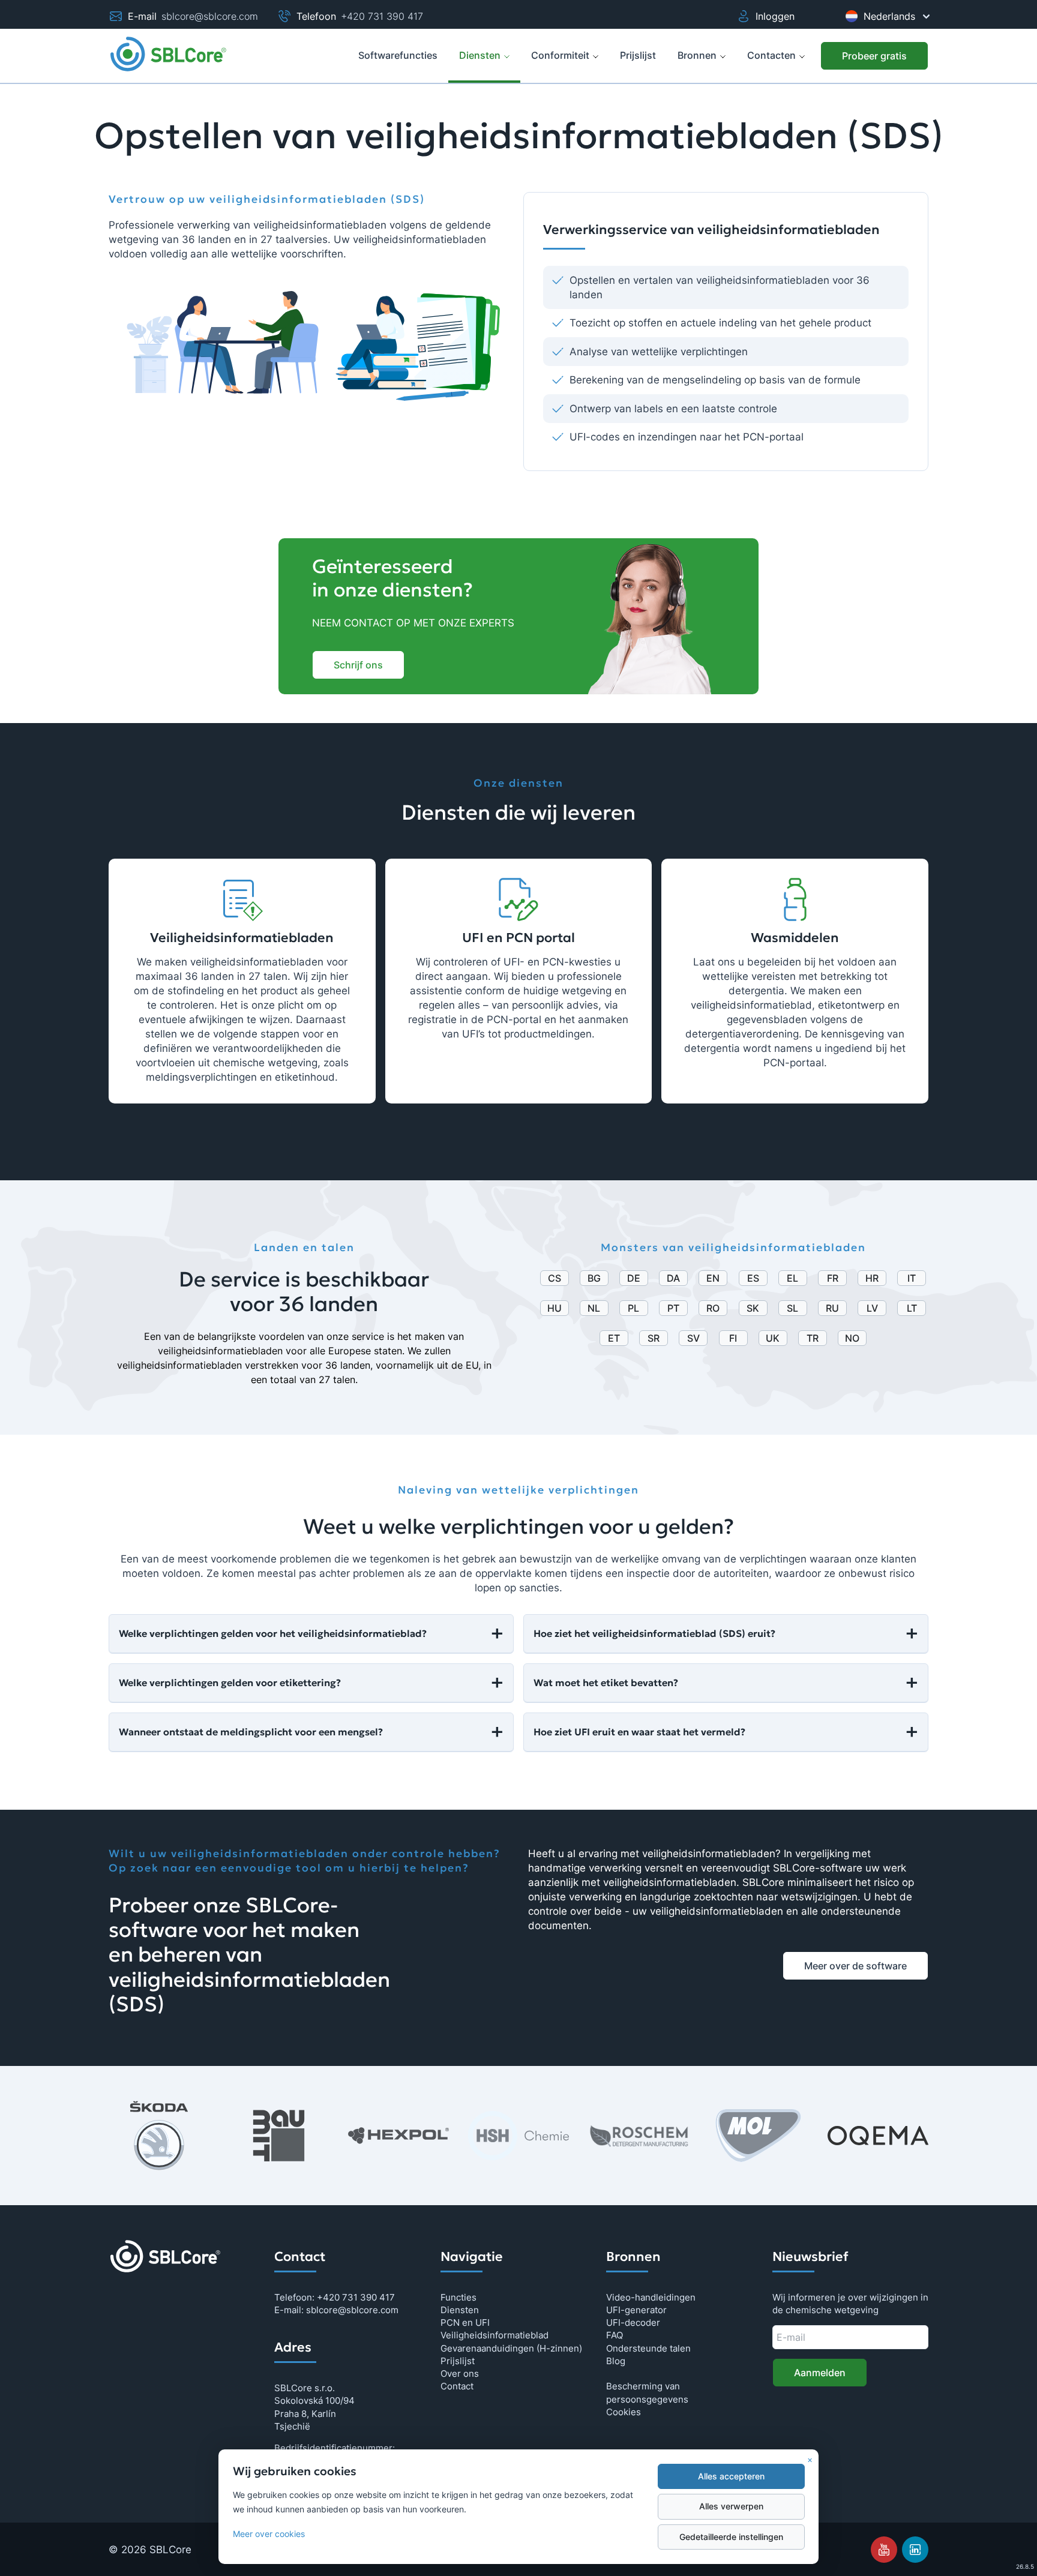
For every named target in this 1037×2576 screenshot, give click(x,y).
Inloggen (775, 16)
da (673, 1278)
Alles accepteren (731, 2476)
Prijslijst (458, 2361)
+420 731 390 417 (382, 16)
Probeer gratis (874, 56)
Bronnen (697, 55)
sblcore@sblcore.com (210, 16)
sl (792, 1308)
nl (594, 1308)
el (792, 1278)
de (634, 1278)
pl (633, 1308)
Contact (457, 2386)
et (614, 1338)
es (753, 1278)
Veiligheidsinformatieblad (494, 2335)
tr (813, 1338)
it (912, 1278)
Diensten (480, 55)
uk (773, 1338)
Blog (616, 2361)
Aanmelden (820, 2373)
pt (673, 1308)
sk (753, 1308)
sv (693, 1338)
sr (654, 1338)
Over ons (460, 2373)
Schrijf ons (358, 665)
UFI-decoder (633, 2322)
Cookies (624, 2412)
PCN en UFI (465, 2322)
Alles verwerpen (731, 2506)
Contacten (771, 55)
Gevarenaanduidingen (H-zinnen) (511, 2348)
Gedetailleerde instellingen (731, 2537)
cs (555, 1278)
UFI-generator (636, 2310)
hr (872, 1278)
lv (872, 1308)
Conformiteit (560, 55)
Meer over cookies (269, 2534)
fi (733, 1338)
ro (713, 1308)
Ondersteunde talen (648, 2348)
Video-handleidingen (651, 2297)
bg (594, 1278)
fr (833, 1278)
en (713, 1278)
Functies (458, 2297)
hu (555, 1308)
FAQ (615, 2335)
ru (832, 1308)
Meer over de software (855, 1966)
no (852, 1338)
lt (912, 1308)
